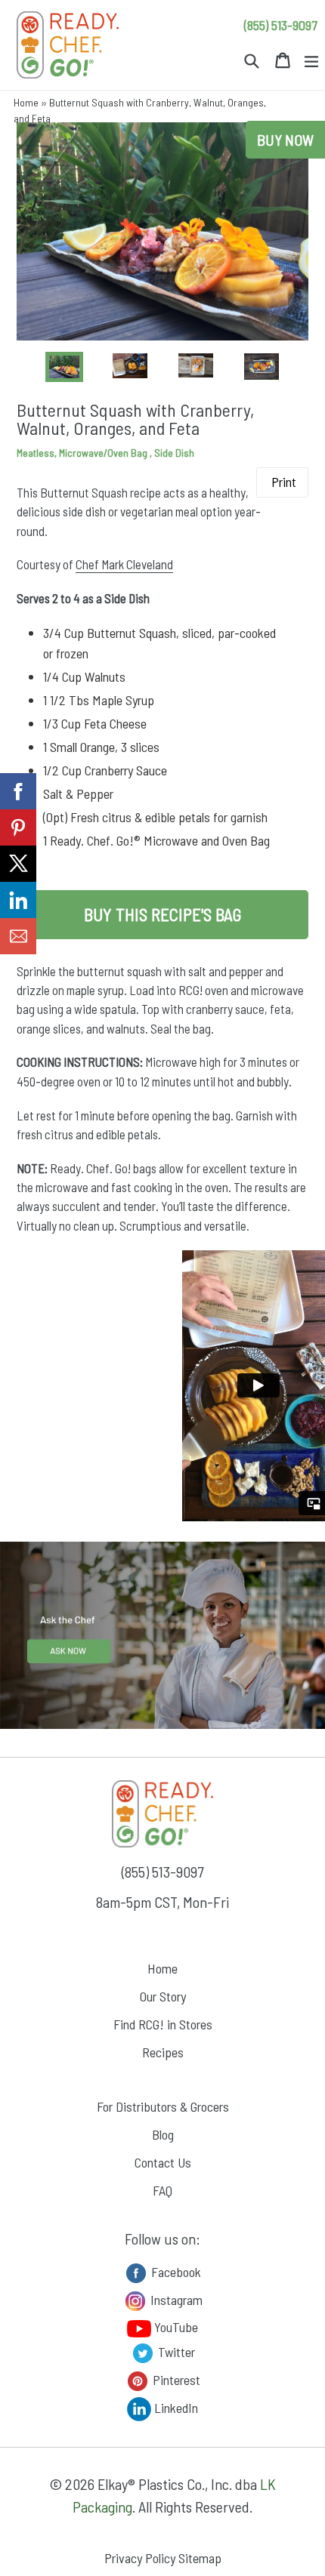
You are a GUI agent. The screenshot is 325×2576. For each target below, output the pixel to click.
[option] (64, 367)
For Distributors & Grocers (163, 2106)
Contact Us (163, 2162)
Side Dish (174, 453)
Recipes (163, 2052)
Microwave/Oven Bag (104, 453)
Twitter (175, 2351)
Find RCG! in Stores (163, 2024)
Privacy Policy (140, 2558)
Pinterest (175, 2379)
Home (26, 102)
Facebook (175, 2271)
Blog (163, 2134)
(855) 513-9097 (281, 25)
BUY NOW (285, 140)
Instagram (175, 2299)
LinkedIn (175, 2407)
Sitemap (200, 2558)
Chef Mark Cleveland (124, 564)
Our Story (163, 1996)
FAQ (162, 2190)
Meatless (36, 453)
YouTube (175, 2327)
